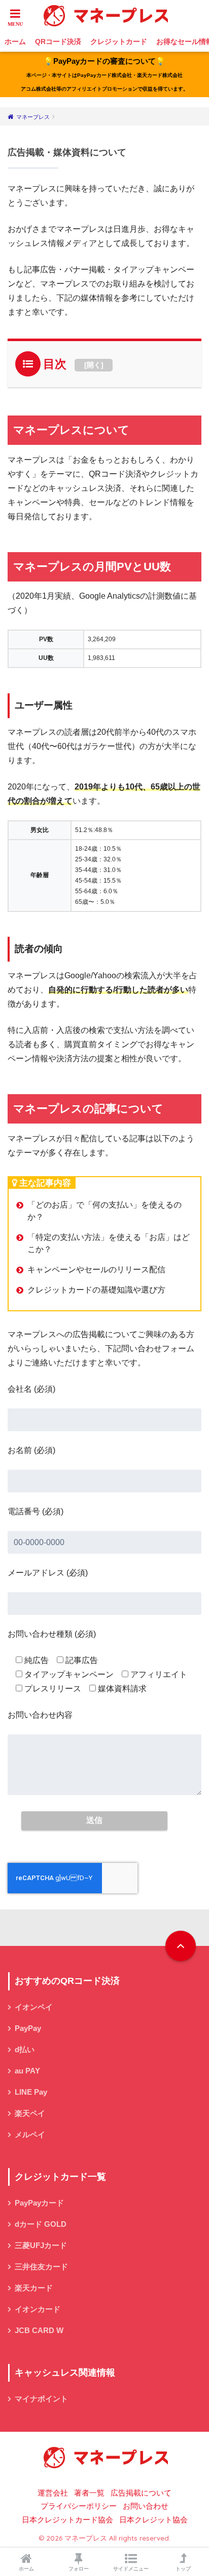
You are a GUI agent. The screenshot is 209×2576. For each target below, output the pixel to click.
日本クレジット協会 (153, 2520)
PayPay (28, 2028)
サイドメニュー (131, 2569)
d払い (25, 2050)
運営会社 (53, 2493)
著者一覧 (89, 2493)
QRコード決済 (58, 41)
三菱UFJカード (41, 2246)
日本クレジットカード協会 (67, 2520)
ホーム (15, 41)
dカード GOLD (41, 2224)
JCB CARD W (39, 2331)
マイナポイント (41, 2399)
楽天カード (34, 2288)
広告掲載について (141, 2493)
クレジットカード (119, 41)
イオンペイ (34, 2007)
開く (94, 365)
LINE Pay (31, 2092)
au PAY (27, 2071)
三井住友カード (41, 2267)
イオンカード (38, 2309)
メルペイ (30, 2135)
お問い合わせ (146, 2506)
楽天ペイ (30, 2113)
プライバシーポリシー (79, 2506)
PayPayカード (39, 2203)
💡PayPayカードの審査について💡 (104, 74)
